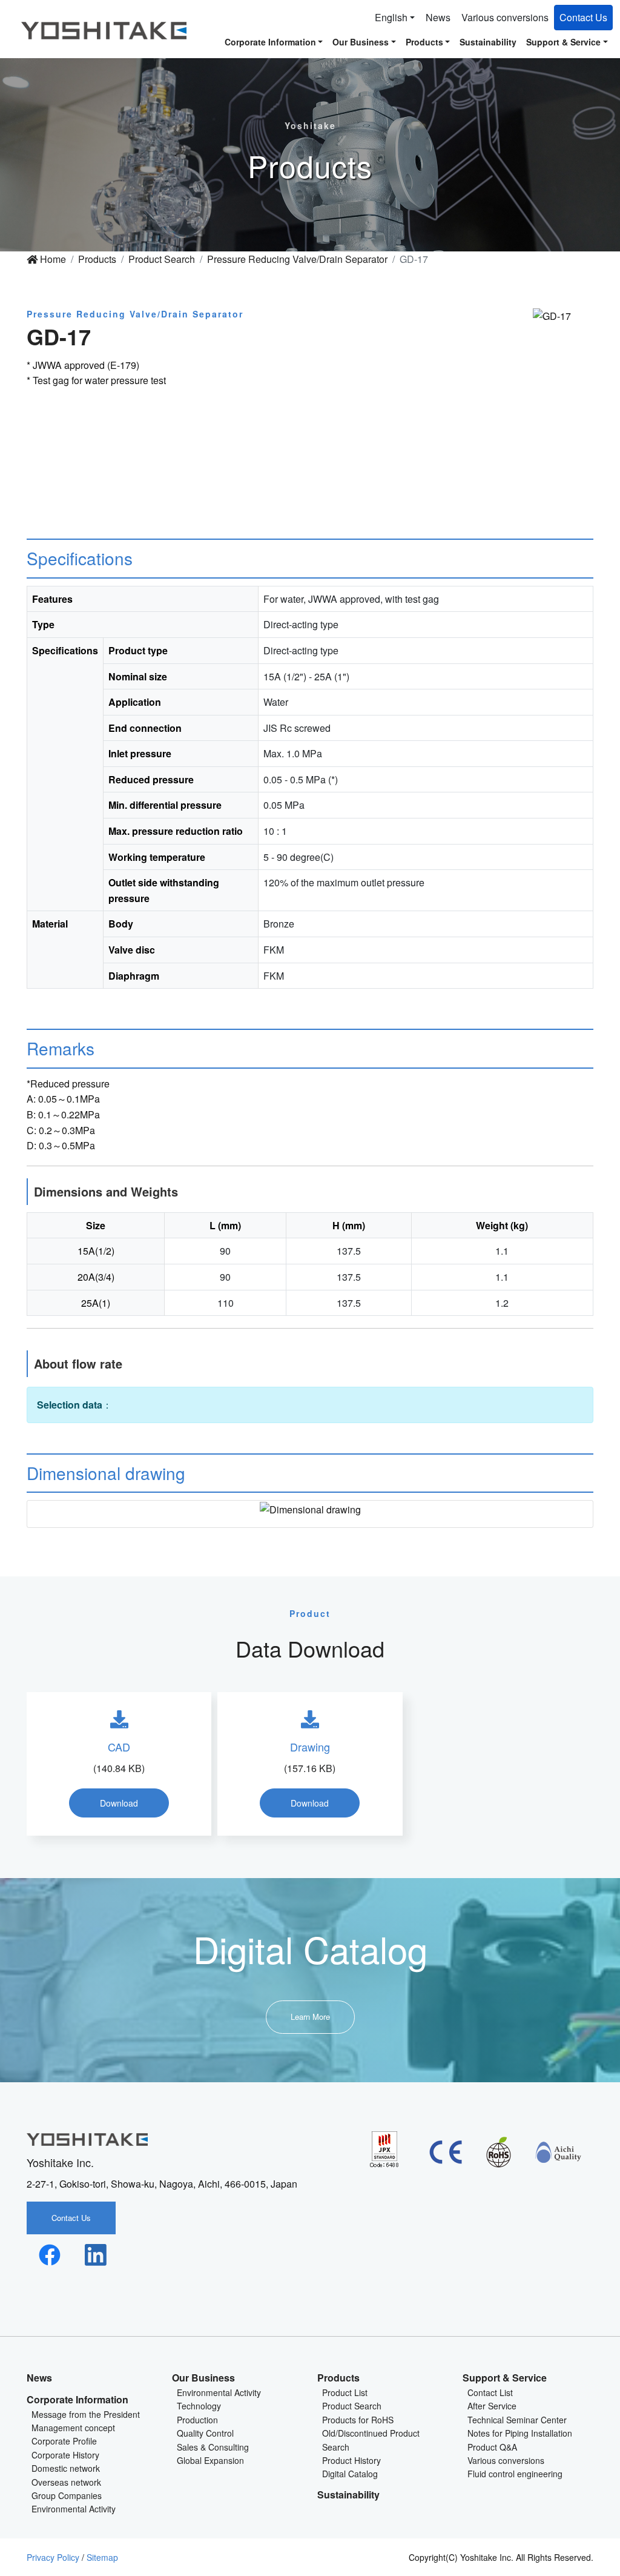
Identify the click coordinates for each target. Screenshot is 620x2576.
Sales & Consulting (213, 2447)
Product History (351, 2460)
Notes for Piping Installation (520, 2433)
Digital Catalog (350, 2474)
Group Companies (67, 2495)
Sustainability (488, 42)
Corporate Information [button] (270, 42)
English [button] (391, 17)
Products (97, 259)
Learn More (310, 2017)
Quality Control (205, 2433)
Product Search (162, 259)
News (438, 17)
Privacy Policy (53, 2557)
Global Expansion (210, 2460)
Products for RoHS (358, 2420)
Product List (345, 2392)
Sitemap (102, 2557)
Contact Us (583, 17)
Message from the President (86, 2414)
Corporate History (65, 2455)
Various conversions (505, 17)
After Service (492, 2406)
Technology (199, 2406)
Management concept (73, 2428)
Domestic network (66, 2468)
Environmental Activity (74, 2509)
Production (197, 2420)
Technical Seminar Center (517, 2420)
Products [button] (424, 42)
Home (52, 259)
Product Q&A (492, 2447)
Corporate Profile (64, 2441)
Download (119, 1803)
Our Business (203, 2378)
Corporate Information (77, 2399)
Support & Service (505, 2378)
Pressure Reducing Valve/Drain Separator (297, 259)
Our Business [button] (361, 42)
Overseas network (66, 2482)
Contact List (490, 2392)
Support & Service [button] (563, 42)
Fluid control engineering (515, 2474)
